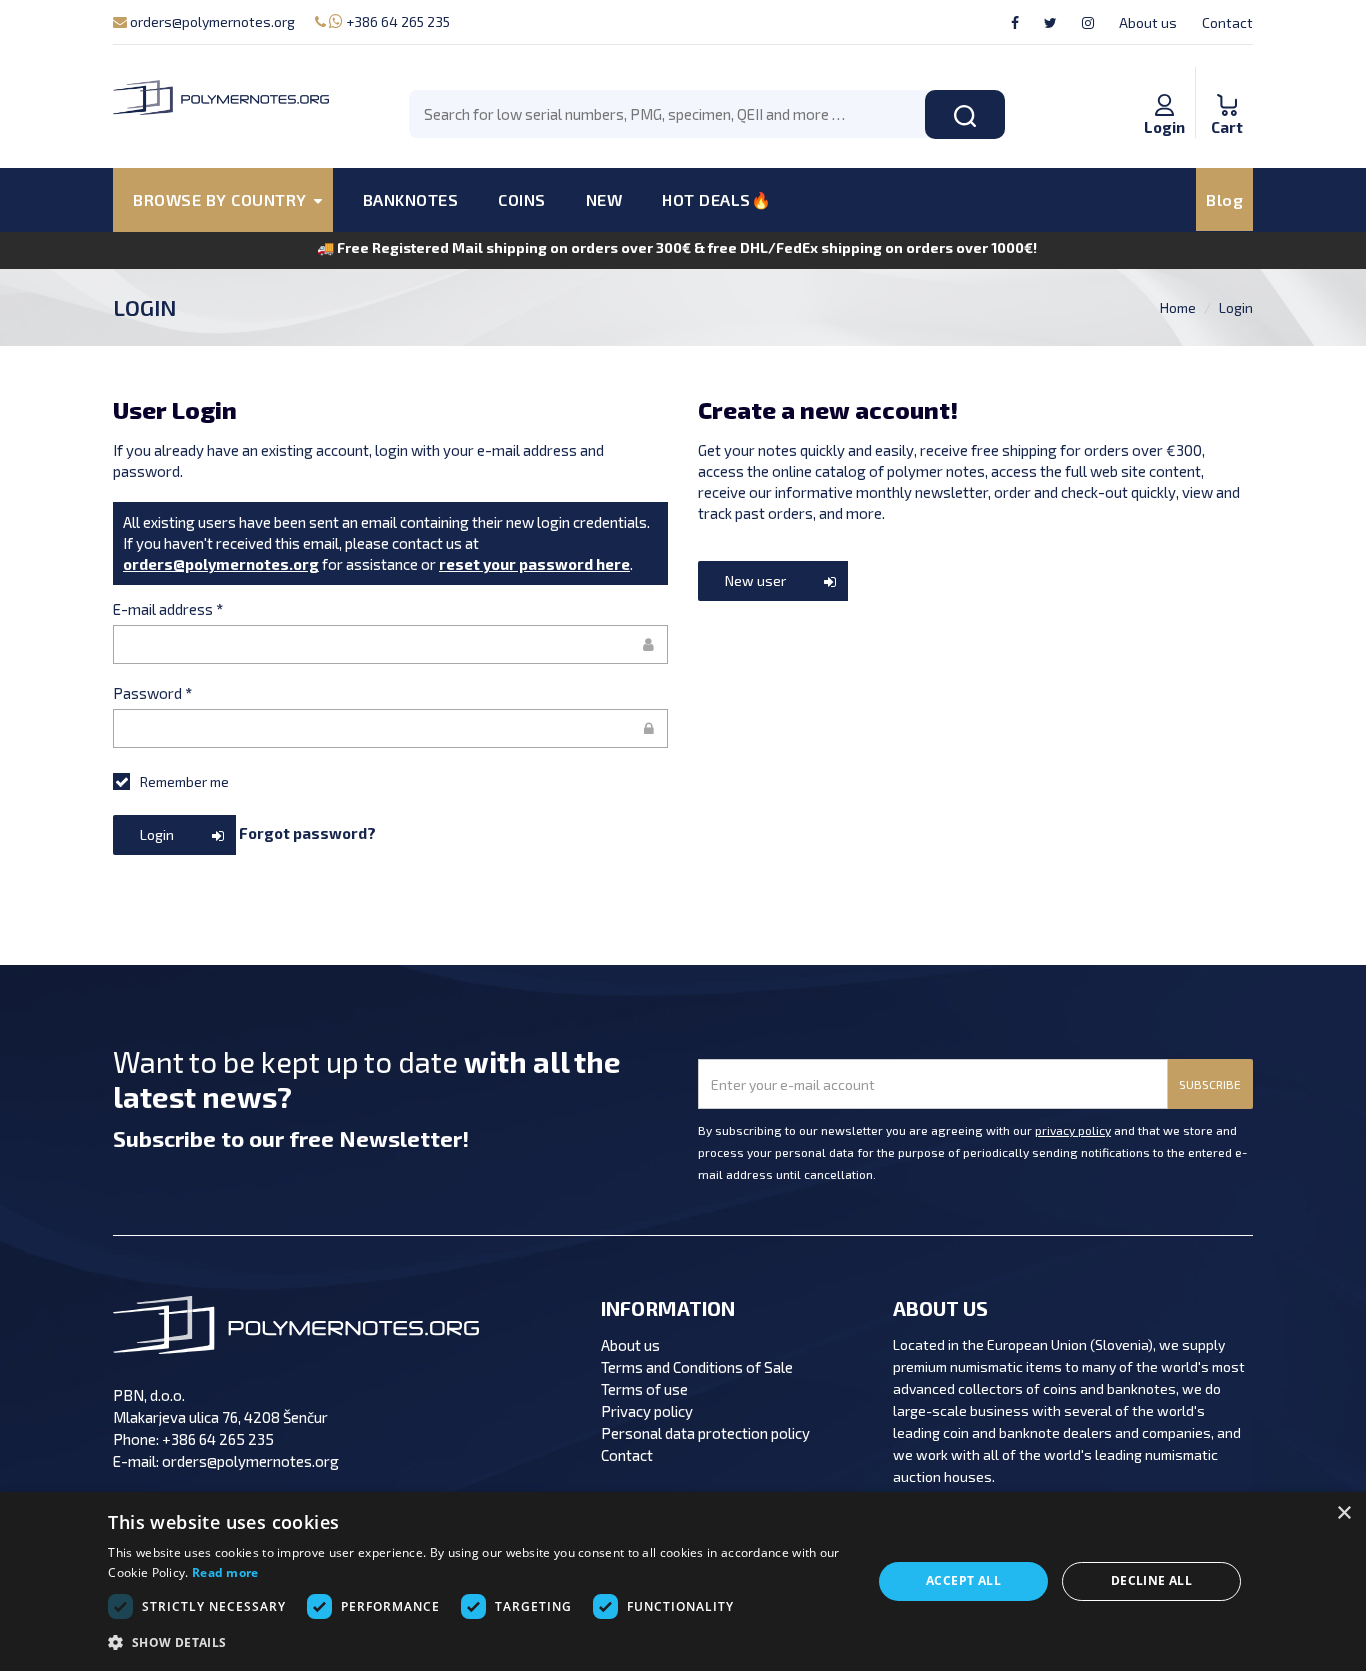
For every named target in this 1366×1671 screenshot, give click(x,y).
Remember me (184, 781)
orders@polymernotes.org (211, 21)
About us (1148, 22)
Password (152, 693)
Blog (1224, 199)
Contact (1227, 22)
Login (1236, 307)
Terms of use (644, 1389)
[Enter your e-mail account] (390, 644)
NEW (604, 199)
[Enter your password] (390, 728)
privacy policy (1073, 1130)
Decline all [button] (1151, 1580)
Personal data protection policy (705, 1433)
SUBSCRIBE (1210, 1084)
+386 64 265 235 (396, 21)
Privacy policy (647, 1411)
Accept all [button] (963, 1580)
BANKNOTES (411, 199)
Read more (225, 1572)
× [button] (1343, 1513)
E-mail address (168, 609)
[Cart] (1227, 84)
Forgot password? (307, 833)
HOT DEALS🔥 (716, 199)
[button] (478, 1643)
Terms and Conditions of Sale (697, 1367)
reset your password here (534, 564)
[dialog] (683, 1581)
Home (1178, 307)
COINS (522, 199)
